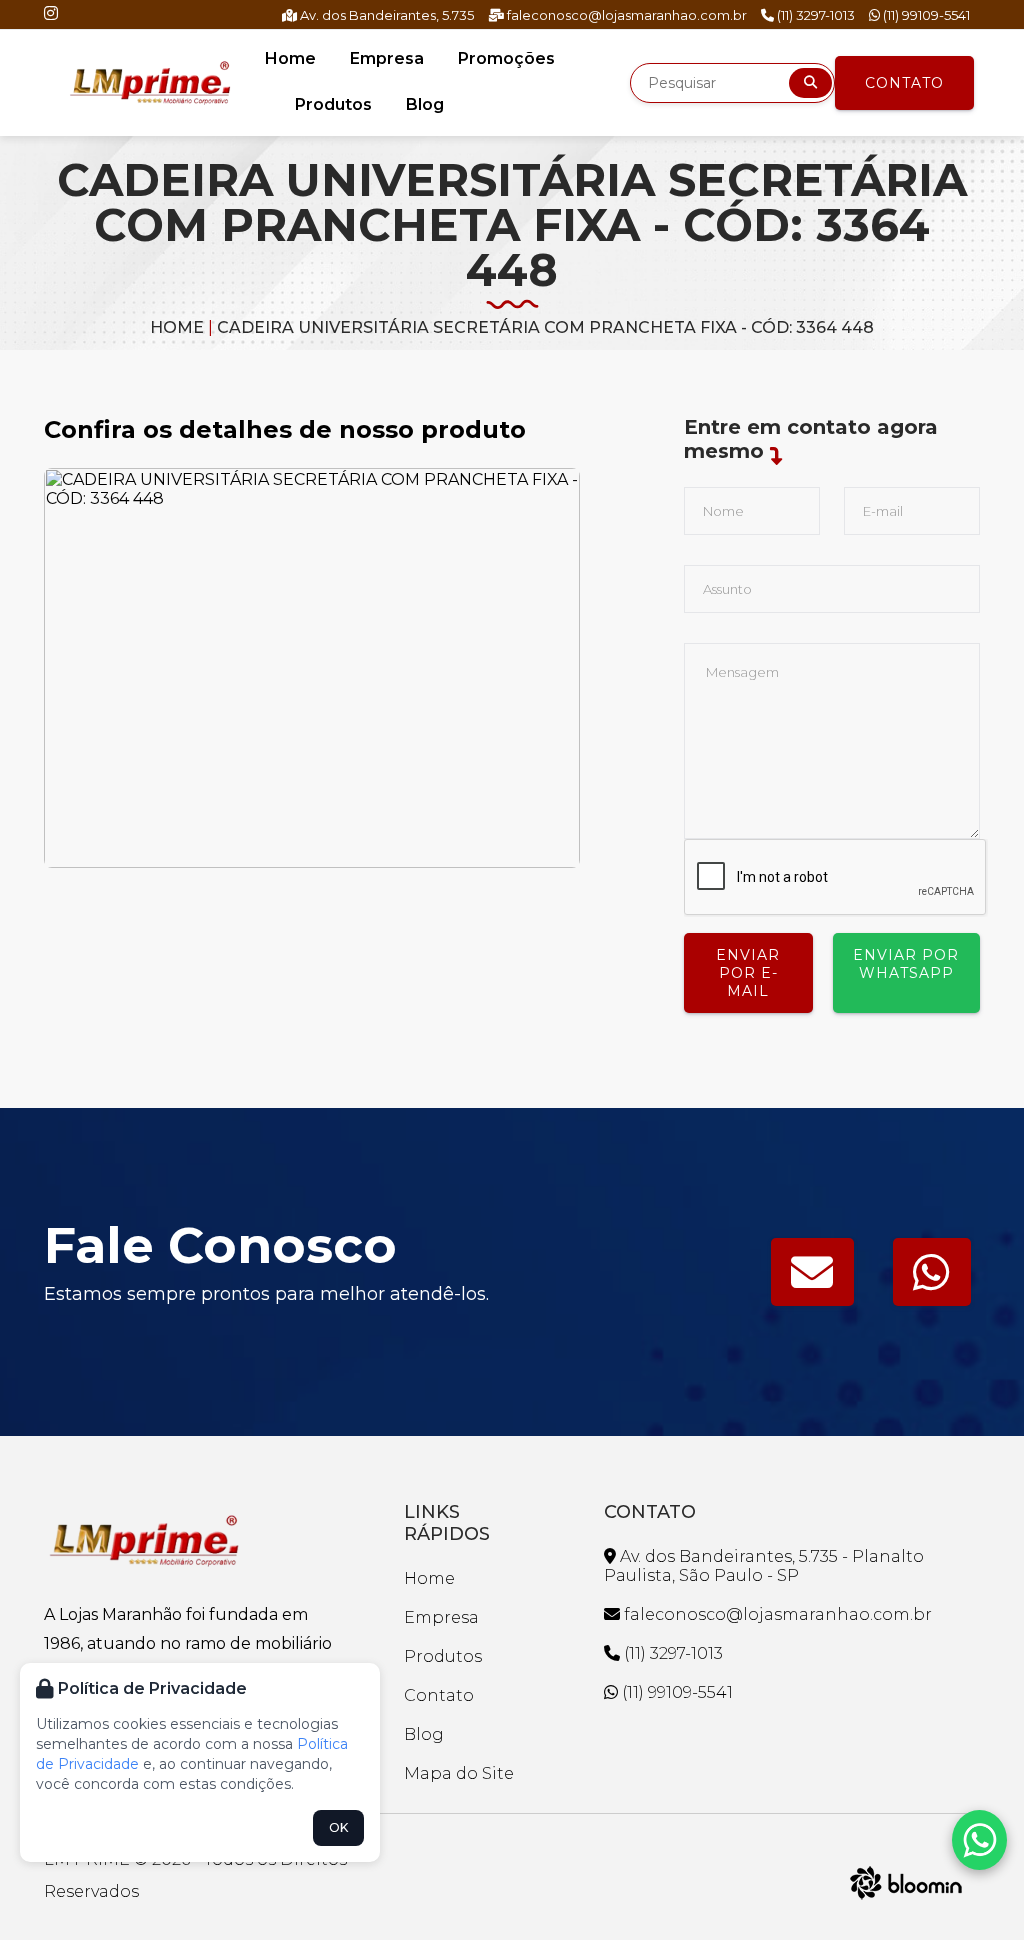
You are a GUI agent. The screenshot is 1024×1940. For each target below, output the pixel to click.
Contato (904, 83)
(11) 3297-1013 (814, 15)
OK (338, 1827)
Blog (425, 104)
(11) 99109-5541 (925, 15)
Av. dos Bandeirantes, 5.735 (385, 15)
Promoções (506, 58)
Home (290, 58)
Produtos (333, 104)
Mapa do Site (459, 1773)
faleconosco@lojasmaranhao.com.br (625, 15)
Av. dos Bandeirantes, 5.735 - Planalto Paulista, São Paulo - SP (764, 1566)
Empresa (387, 58)
